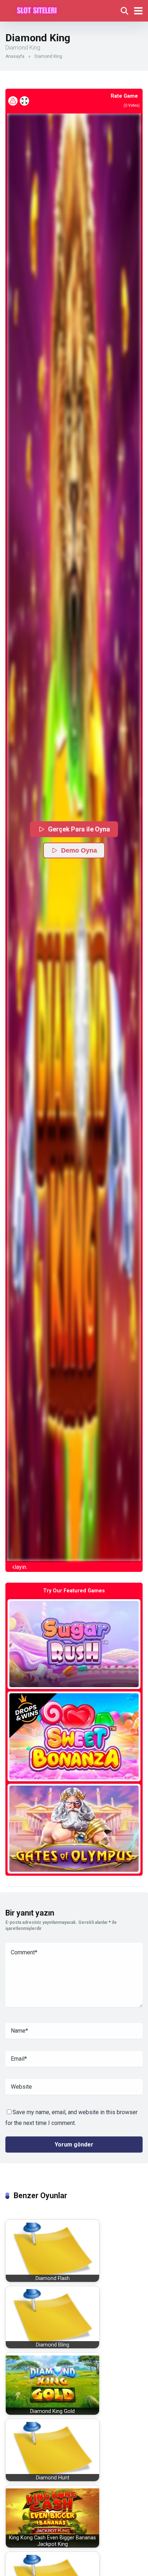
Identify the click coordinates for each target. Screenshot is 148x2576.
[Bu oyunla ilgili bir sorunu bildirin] (13, 101)
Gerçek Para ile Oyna (79, 829)
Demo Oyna (79, 850)
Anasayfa (15, 56)
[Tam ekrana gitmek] (24, 101)
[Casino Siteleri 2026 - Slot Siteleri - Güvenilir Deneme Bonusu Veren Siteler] (37, 10)
